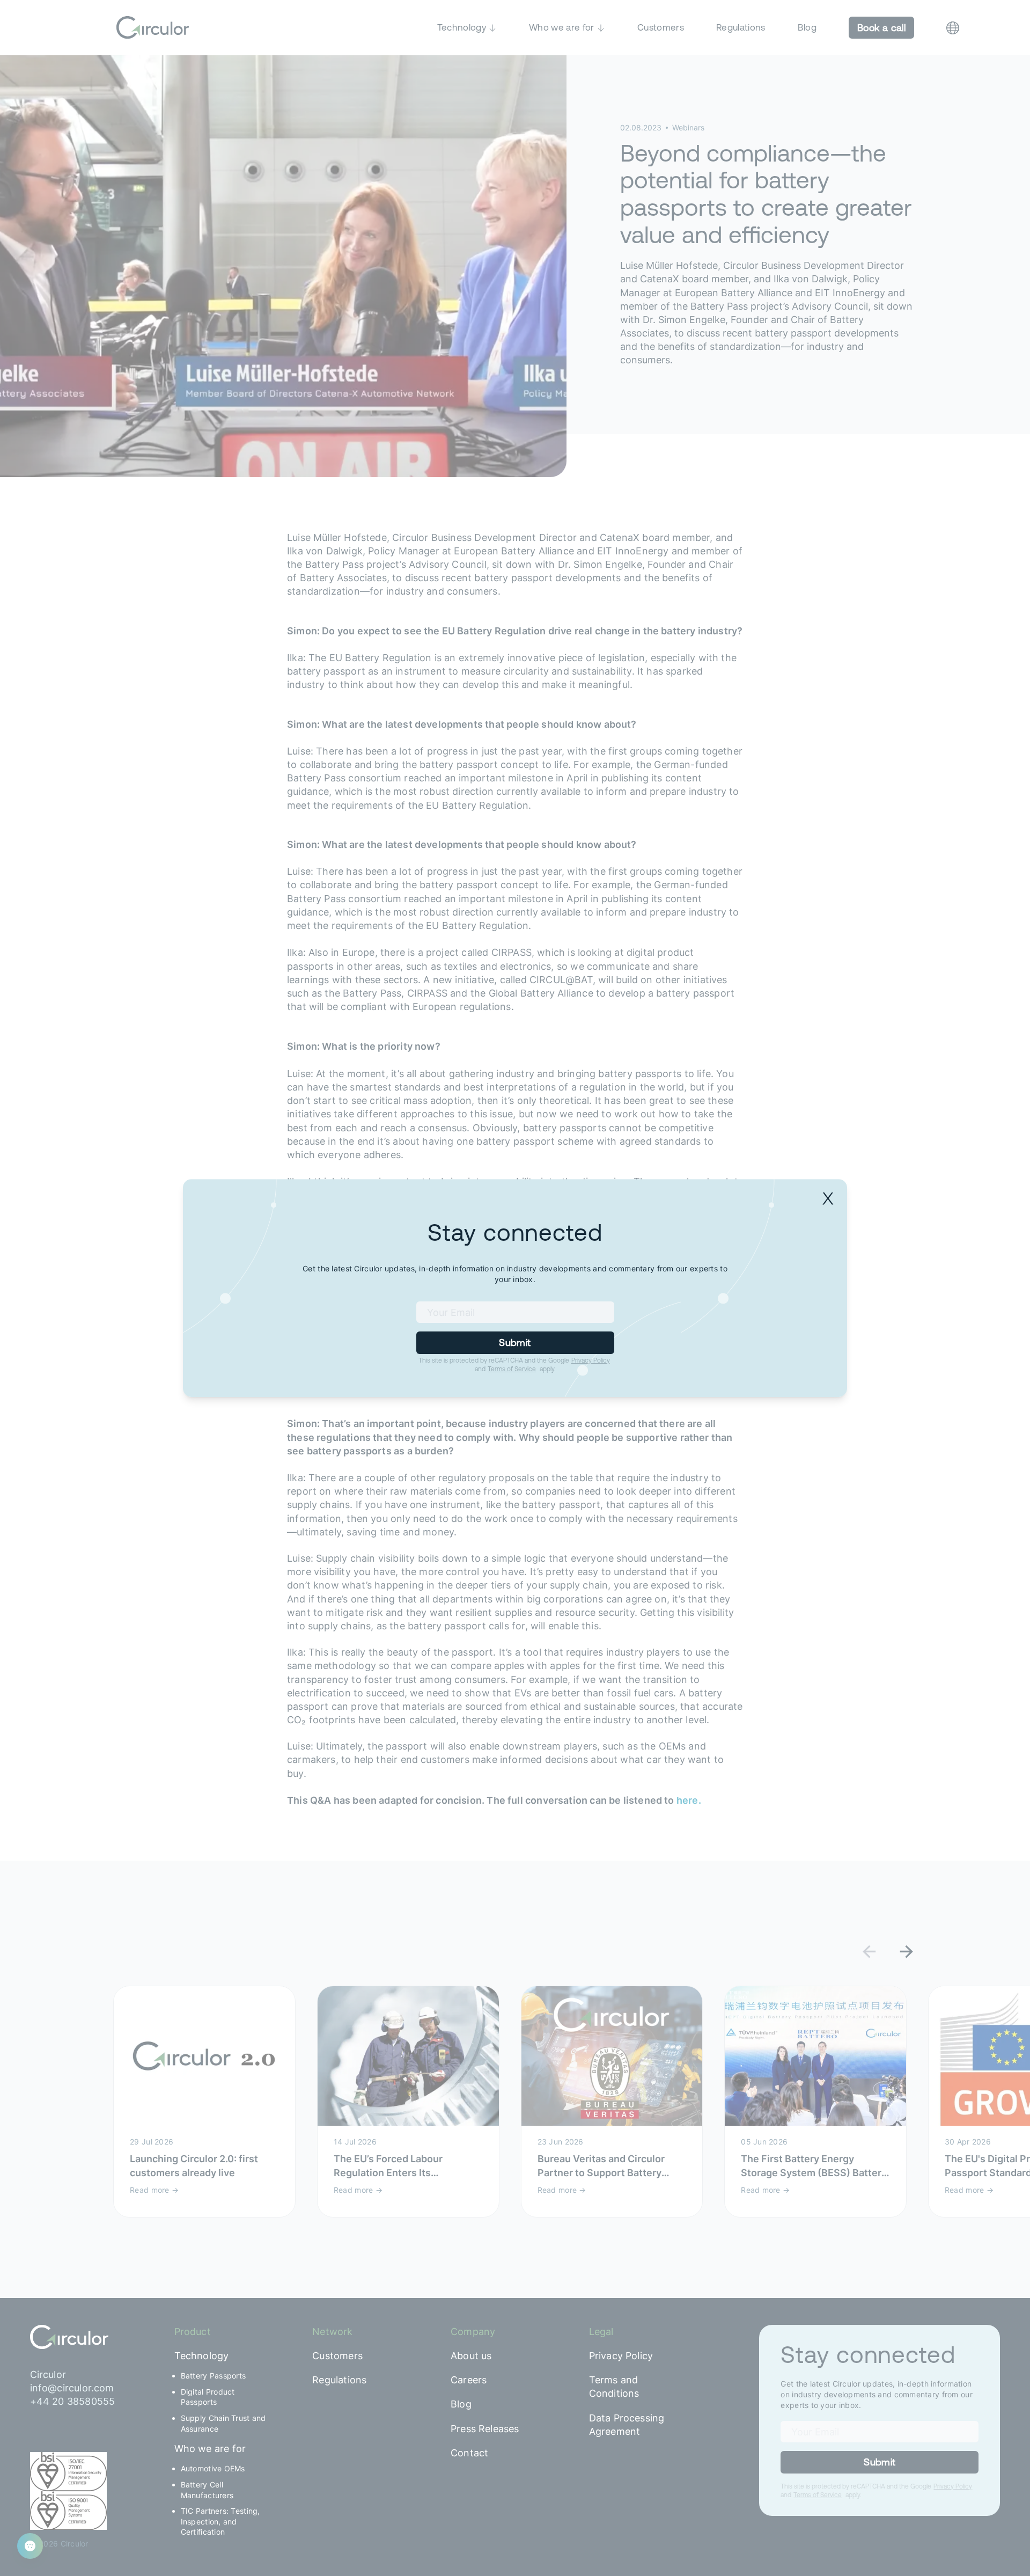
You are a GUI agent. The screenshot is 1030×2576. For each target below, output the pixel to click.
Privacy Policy (591, 1360)
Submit (515, 1342)
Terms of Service (512, 1369)
